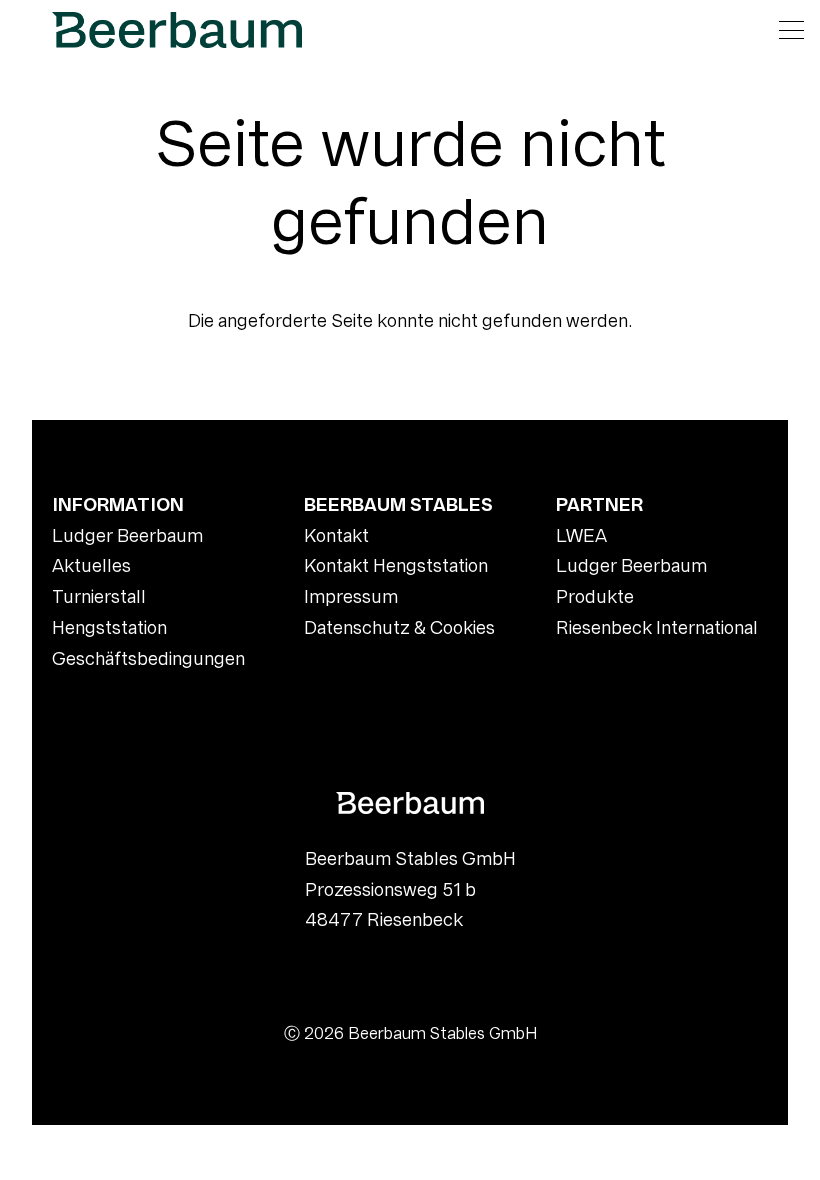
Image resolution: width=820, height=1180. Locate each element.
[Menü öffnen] (791, 30)
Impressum (351, 596)
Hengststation (109, 627)
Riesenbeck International (657, 627)
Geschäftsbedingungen (148, 658)
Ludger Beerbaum (127, 535)
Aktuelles (91, 565)
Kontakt (336, 535)
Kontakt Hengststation (396, 565)
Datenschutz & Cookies (399, 627)
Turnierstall (99, 596)
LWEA (581, 535)
